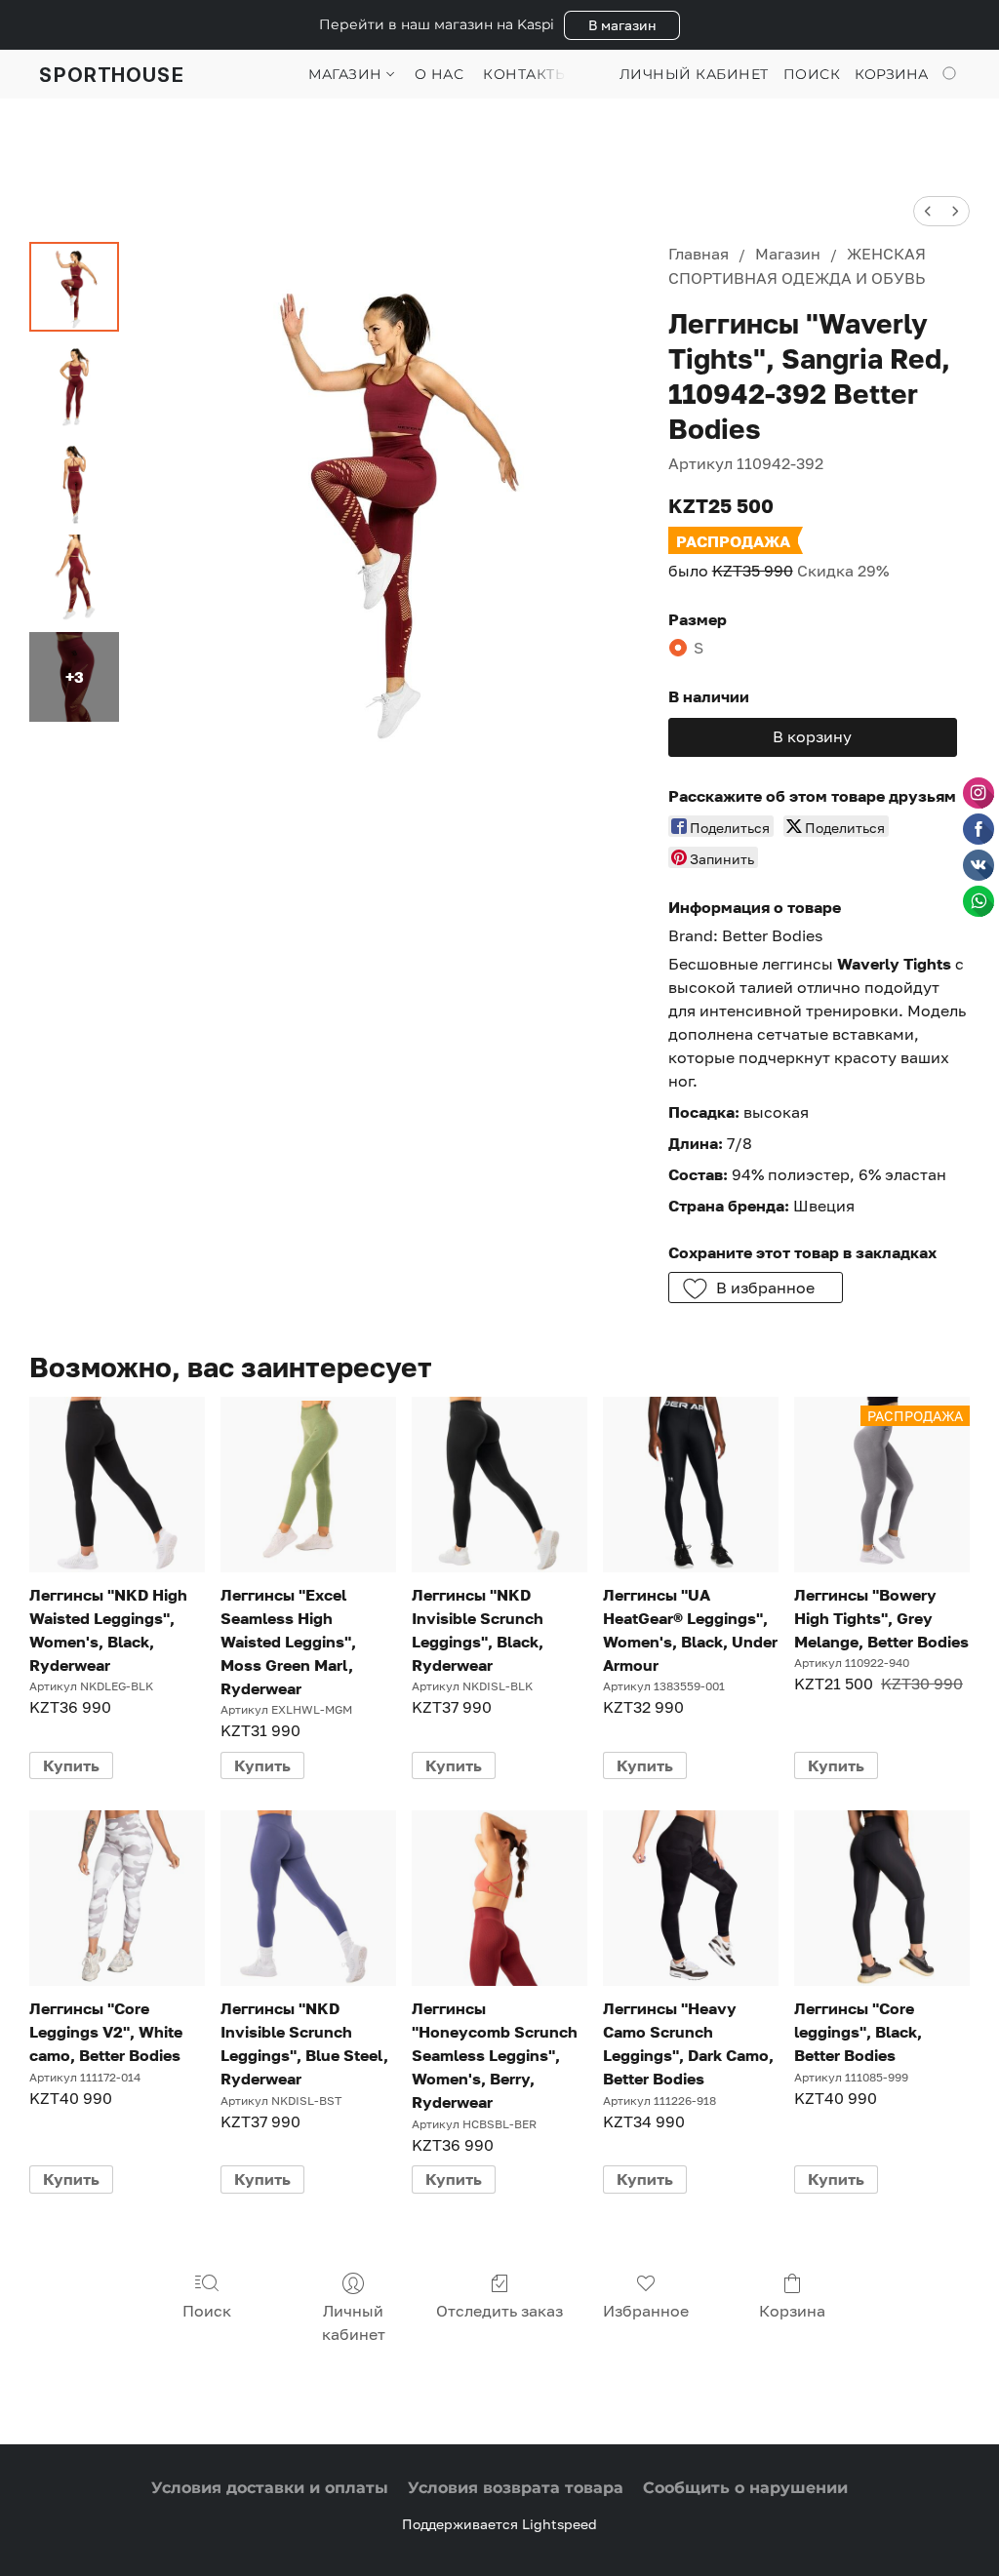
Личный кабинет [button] (694, 74)
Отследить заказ (499, 2311)
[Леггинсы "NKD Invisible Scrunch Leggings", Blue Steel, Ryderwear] (308, 1898)
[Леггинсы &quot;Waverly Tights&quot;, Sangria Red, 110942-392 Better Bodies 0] (74, 287)
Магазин (347, 74)
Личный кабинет (354, 2322)
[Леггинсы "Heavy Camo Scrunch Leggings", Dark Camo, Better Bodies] (691, 1898)
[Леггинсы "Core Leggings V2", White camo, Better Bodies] (117, 1898)
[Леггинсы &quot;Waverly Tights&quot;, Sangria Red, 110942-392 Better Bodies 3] (74, 579)
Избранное (646, 2311)
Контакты (526, 74)
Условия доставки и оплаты (270, 2488)
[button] (622, 25)
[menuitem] (928, 211)
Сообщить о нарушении (745, 2488)
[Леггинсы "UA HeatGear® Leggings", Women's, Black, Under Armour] (691, 1485)
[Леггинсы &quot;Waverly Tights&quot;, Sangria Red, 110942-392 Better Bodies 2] (74, 482)
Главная (699, 254)
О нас (440, 74)
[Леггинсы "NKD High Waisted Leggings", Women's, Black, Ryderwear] (117, 1485)
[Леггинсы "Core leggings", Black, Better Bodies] (882, 1898)
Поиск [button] (812, 74)
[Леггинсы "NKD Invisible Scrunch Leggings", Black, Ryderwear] (499, 1485)
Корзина (792, 2311)
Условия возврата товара (516, 2488)
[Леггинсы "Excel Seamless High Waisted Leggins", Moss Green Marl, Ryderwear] (308, 1485)
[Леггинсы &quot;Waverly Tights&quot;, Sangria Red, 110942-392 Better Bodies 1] (74, 384)
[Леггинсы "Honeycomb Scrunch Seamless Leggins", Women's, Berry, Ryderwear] (499, 1898)
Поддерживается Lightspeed (499, 2524)
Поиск (207, 2311)
